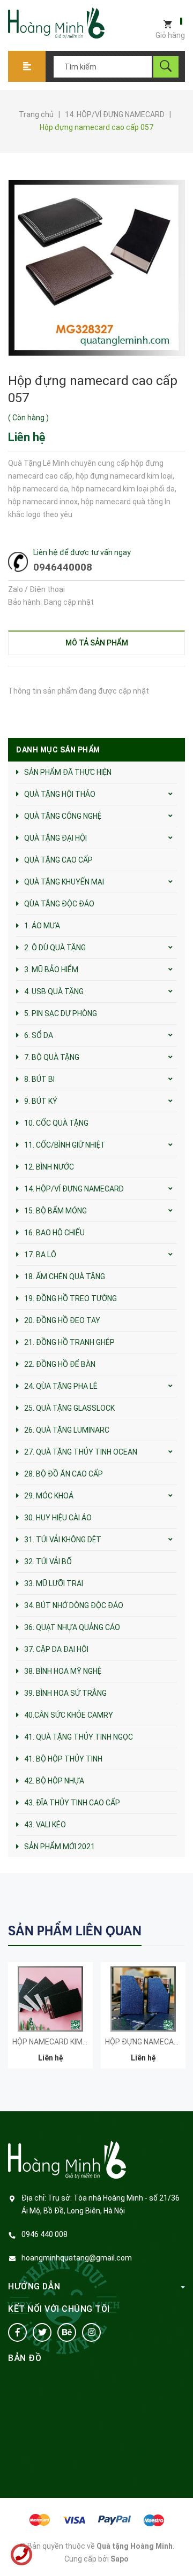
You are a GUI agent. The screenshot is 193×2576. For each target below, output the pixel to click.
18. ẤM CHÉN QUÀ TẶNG (65, 1277)
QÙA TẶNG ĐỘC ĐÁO (59, 904)
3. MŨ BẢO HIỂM (51, 970)
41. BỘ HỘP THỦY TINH (63, 1759)
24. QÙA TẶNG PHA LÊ (61, 1386)
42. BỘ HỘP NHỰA (54, 1781)
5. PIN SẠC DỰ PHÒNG (61, 1013)
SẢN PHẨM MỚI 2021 (60, 1847)
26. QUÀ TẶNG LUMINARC (67, 1430)
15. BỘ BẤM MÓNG (55, 1211)
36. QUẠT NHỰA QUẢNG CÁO (72, 1627)
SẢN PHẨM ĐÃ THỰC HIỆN (68, 772)
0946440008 (63, 567)
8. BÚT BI (39, 1079)
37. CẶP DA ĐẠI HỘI (56, 1649)
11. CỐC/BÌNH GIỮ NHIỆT (65, 1145)
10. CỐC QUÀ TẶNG (56, 1123)
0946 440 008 (44, 2234)
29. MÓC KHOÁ (49, 1496)
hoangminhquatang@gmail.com (77, 2258)
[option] (50, 2021)
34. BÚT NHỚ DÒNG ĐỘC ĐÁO (74, 1605)
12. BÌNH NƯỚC (49, 1167)
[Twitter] (42, 2332)
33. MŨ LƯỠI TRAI (54, 1583)
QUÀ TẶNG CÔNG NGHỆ (63, 816)
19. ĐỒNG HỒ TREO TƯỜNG (70, 1298)
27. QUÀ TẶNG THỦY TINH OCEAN (81, 1452)
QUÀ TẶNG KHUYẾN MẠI (64, 882)
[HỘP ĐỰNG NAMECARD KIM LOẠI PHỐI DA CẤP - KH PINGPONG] (143, 1999)
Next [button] (176, 1930)
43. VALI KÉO (45, 1825)
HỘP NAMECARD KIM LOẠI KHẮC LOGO (77, 2042)
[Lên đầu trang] (180, 2551)
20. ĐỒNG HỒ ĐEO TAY (62, 1320)
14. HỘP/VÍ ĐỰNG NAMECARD (74, 1189)
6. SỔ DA (39, 1035)
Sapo (120, 2559)
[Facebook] (17, 2332)
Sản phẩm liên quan (75, 1931)
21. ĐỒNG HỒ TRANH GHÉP (69, 1342)
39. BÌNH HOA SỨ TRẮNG (65, 1693)
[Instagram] (91, 2332)
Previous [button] (154, 1930)
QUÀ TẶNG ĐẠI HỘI (55, 838)
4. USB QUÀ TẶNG (54, 991)
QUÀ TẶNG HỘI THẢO (60, 794)
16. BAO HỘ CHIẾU (54, 1233)
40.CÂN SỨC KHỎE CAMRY (69, 1715)
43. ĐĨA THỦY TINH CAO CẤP (72, 1803)
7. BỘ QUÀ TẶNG (52, 1057)
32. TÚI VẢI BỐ (48, 1562)
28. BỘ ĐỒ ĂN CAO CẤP (64, 1474)
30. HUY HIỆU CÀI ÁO (58, 1518)
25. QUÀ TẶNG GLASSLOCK (69, 1408)
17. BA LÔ (40, 1255)
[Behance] (67, 2332)
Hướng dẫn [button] (34, 2286)
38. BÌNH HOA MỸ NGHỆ (63, 1671)
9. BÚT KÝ (41, 1101)
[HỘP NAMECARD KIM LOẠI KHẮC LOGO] (50, 1999)
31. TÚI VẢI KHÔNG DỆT (63, 1540)
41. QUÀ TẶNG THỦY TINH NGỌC (79, 1737)
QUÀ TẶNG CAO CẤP (58, 860)
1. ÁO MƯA (42, 926)
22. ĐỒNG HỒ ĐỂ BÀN (60, 1364)
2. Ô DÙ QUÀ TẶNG (55, 948)
